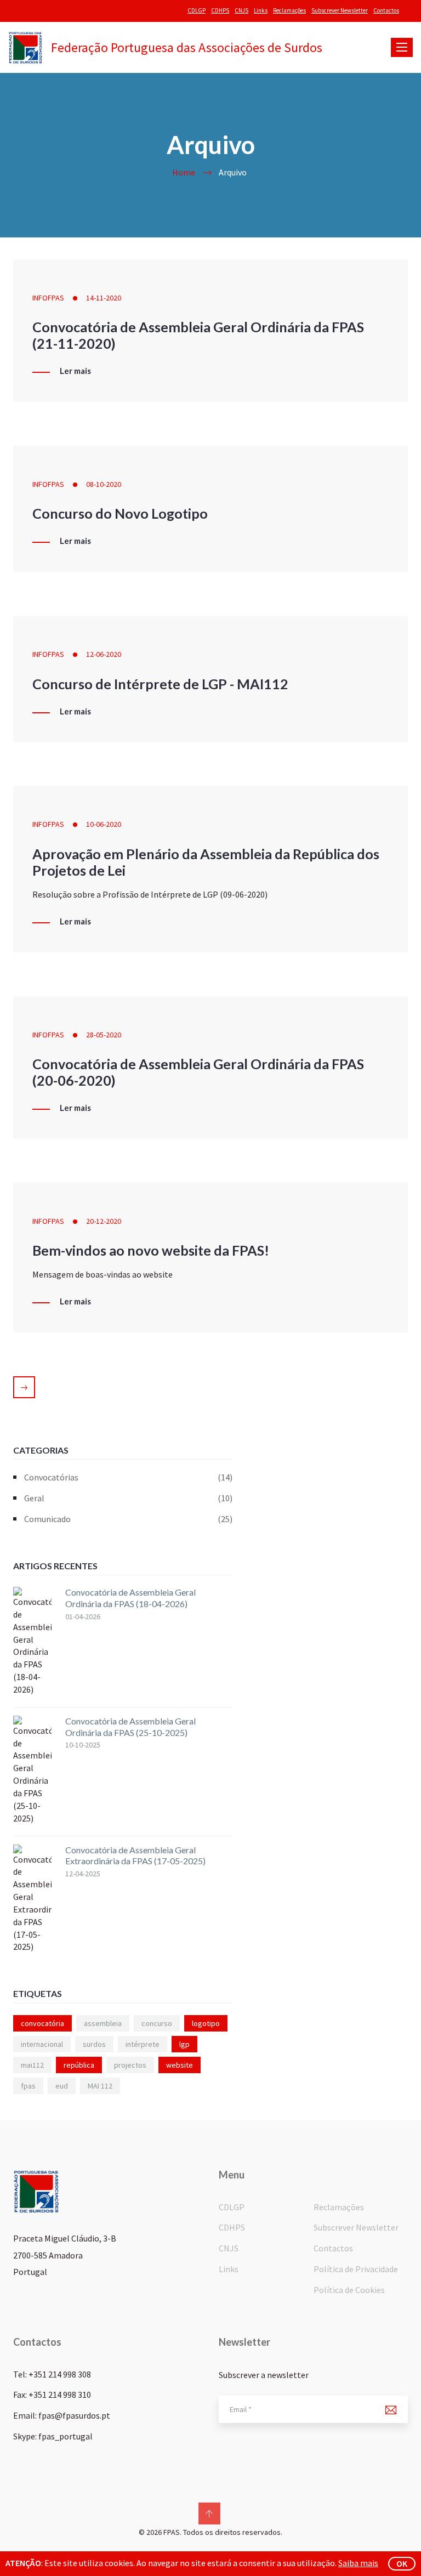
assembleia (103, 2023)
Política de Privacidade (356, 2269)
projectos (130, 2065)
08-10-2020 (104, 484)
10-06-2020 (104, 824)
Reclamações (289, 10)
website (180, 2065)
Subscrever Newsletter (340, 10)
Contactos (386, 10)
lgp (184, 2044)
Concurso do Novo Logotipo (120, 513)
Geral (128, 1498)
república (79, 2065)
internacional (42, 2044)
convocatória (42, 2023)
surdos (94, 2044)
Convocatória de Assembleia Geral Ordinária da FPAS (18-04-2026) (130, 1598)
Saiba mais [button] (358, 2563)
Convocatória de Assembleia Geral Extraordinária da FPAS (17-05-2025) (135, 1856)
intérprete (143, 2044)
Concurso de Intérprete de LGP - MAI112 (160, 684)
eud (62, 2086)
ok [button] (402, 2563)
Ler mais (75, 371)
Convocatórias (128, 1477)
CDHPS (220, 10)
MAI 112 (100, 2086)
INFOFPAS (48, 298)
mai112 (32, 2065)
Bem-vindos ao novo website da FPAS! (151, 1250)
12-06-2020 (104, 654)
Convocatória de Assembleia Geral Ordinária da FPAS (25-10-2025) (130, 1727)
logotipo (206, 2023)
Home (184, 172)
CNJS (241, 10)
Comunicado (128, 1519)
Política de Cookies (349, 2290)
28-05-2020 (104, 1035)
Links (261, 10)
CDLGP (197, 10)
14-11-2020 (104, 298)
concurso (157, 2023)
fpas (28, 2086)
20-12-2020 (104, 1221)
